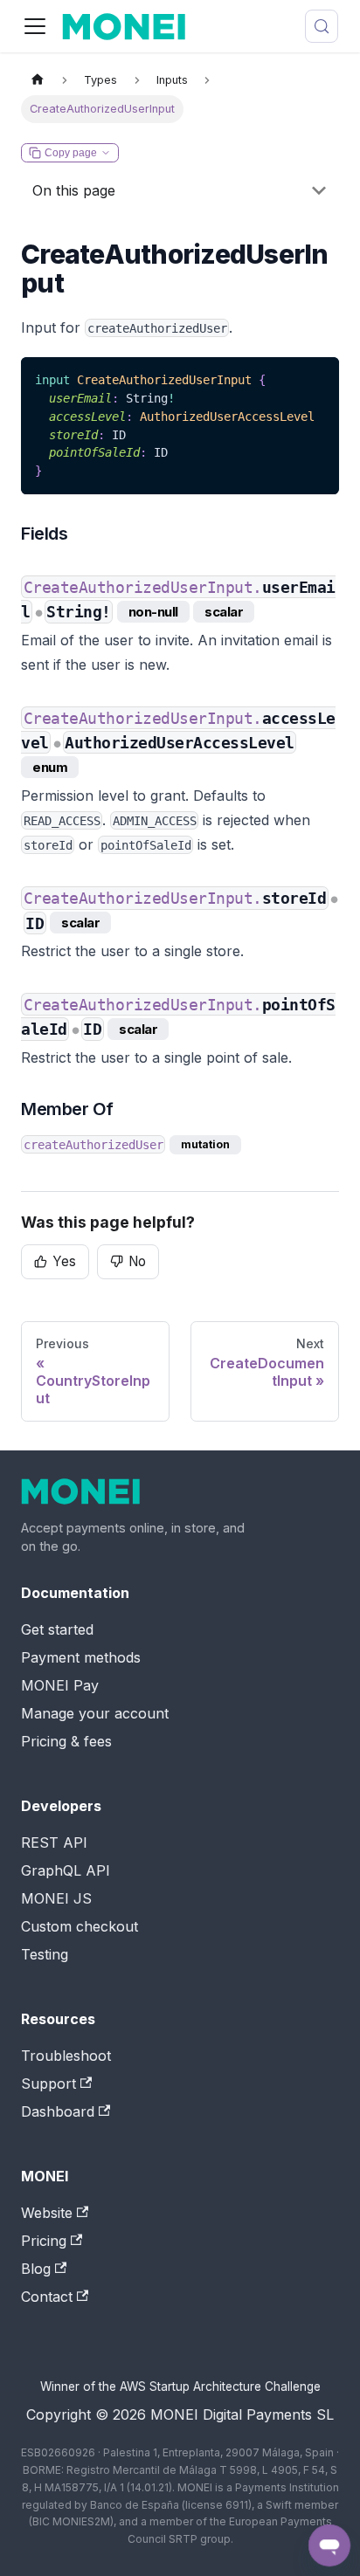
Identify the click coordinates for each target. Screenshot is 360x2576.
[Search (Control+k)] (322, 26)
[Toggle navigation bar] (35, 26)
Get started (57, 1629)
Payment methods (81, 1657)
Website (47, 2213)
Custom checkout (80, 1926)
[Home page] (38, 81)
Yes (64, 1261)
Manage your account (95, 1713)
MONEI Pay (60, 1685)
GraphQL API (66, 1870)
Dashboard (58, 2111)
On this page (74, 190)
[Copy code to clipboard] (318, 379)
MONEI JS (56, 1898)
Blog (36, 2269)
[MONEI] (135, 1491)
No (137, 1261)
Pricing (44, 2241)
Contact (47, 2297)
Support (48, 2084)
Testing (45, 1954)
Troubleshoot (66, 2056)
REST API (54, 1842)
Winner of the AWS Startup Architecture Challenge (180, 2387)
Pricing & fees (66, 1741)
